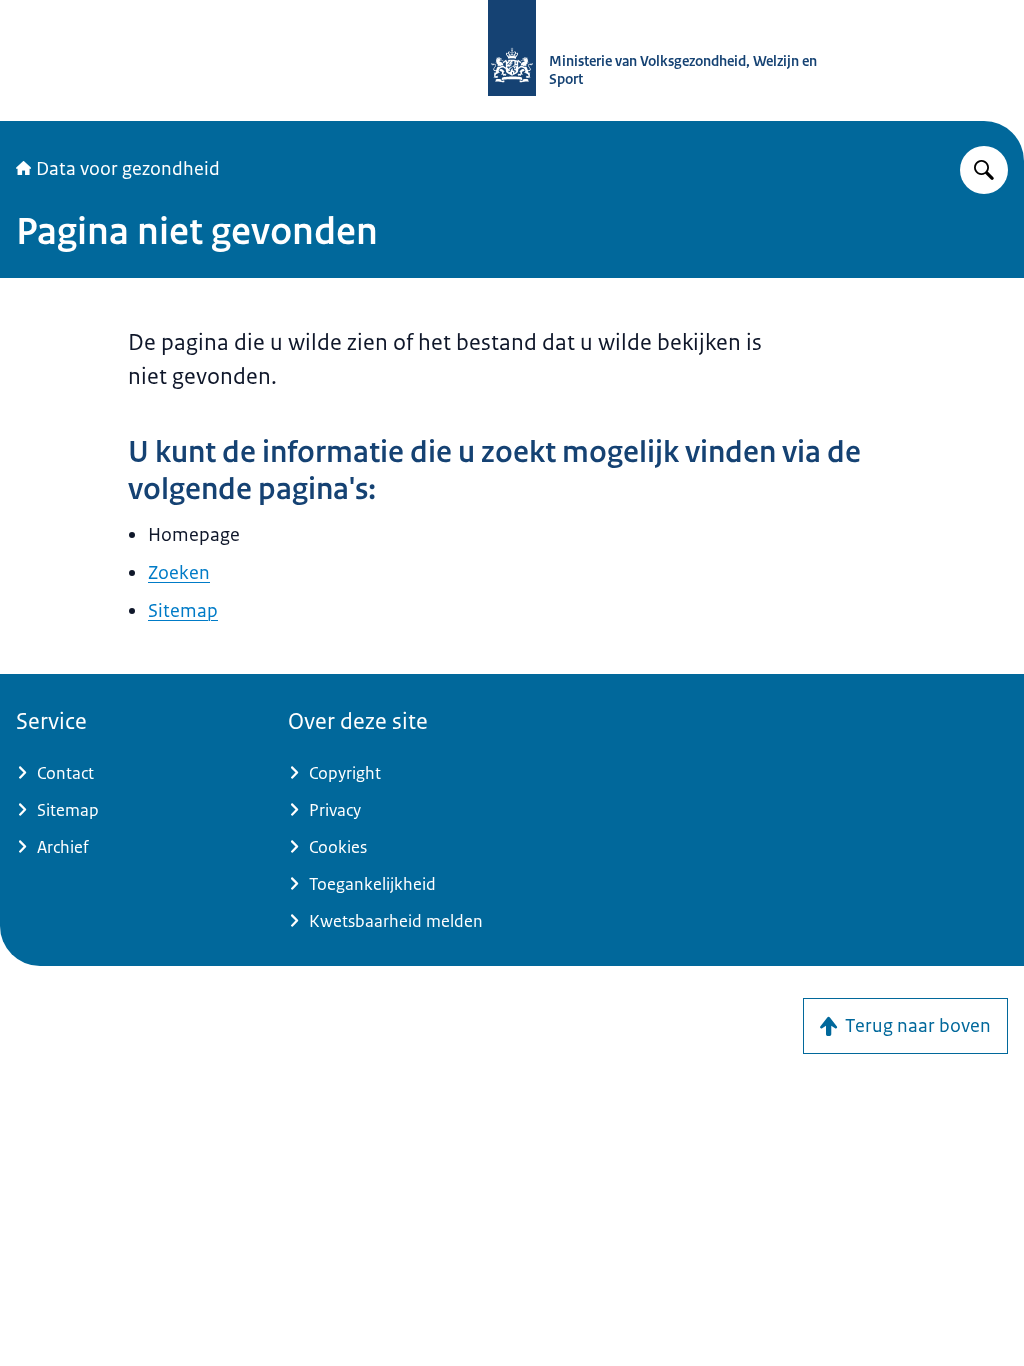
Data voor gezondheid (128, 169)
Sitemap (183, 611)
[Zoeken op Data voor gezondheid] (984, 170)
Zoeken (179, 573)
